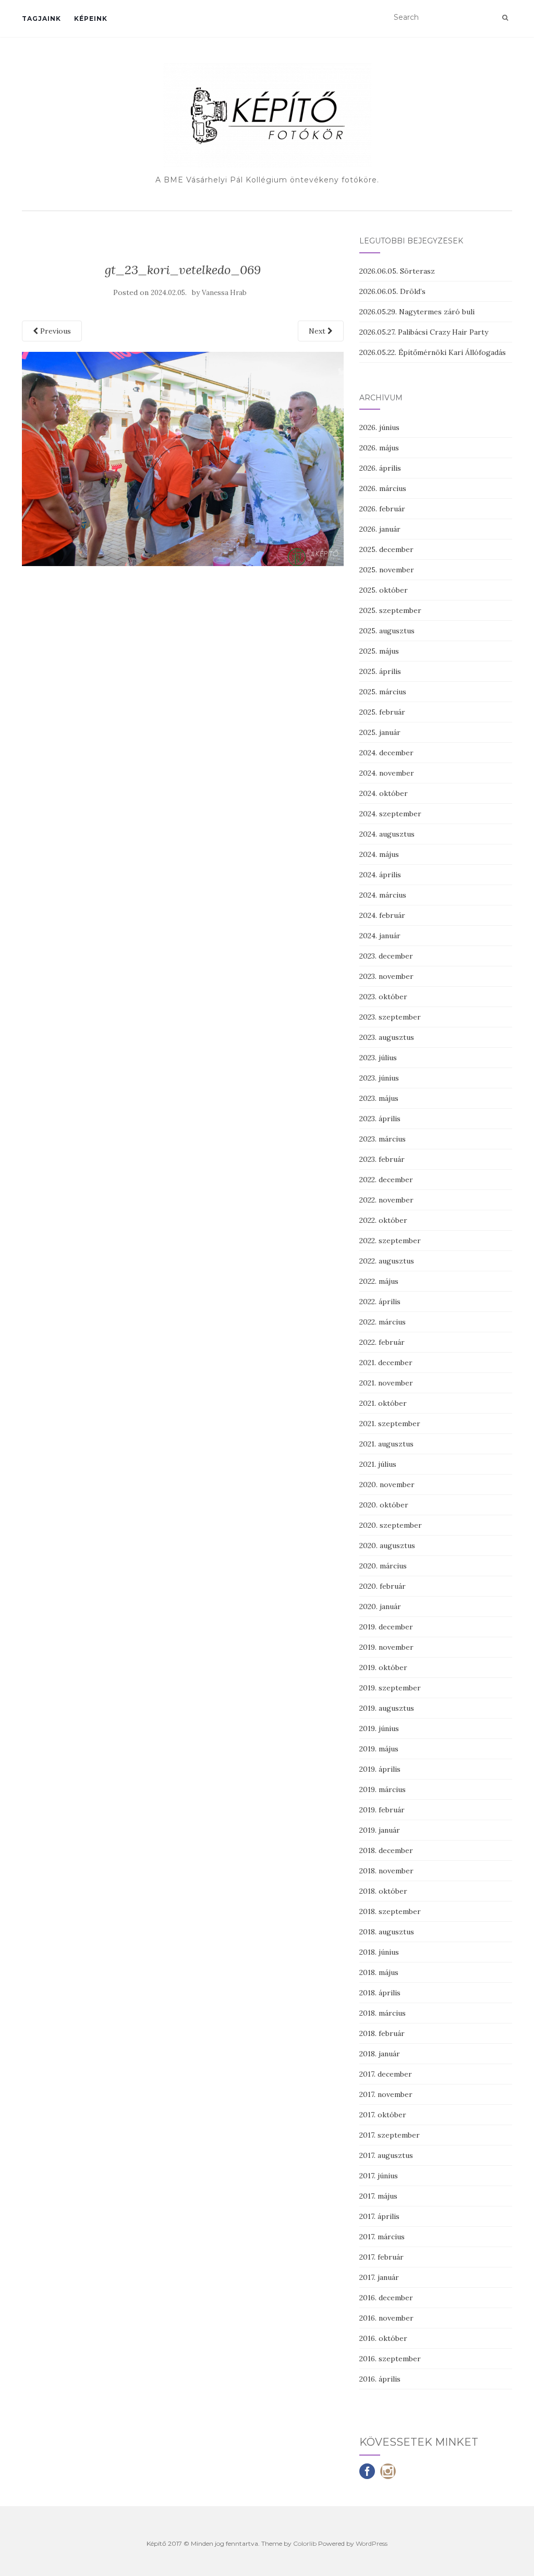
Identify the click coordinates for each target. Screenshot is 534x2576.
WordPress (372, 2543)
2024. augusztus (387, 834)
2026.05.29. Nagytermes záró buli (417, 312)
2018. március (383, 2013)
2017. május (378, 2196)
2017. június (379, 2176)
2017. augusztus (386, 2155)
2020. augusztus (387, 1545)
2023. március (383, 1139)
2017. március (382, 2237)
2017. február (381, 2257)
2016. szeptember (390, 2359)
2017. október (383, 2115)
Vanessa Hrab (224, 293)
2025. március (383, 692)
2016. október (383, 2338)
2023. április (380, 1119)
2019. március (383, 1789)
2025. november (387, 570)
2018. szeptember (390, 1911)
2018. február (382, 2033)
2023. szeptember (390, 1017)
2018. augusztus (387, 1932)
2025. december (386, 549)
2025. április (380, 671)
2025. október (384, 590)
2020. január (380, 1606)
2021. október (383, 1403)
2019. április (380, 1769)
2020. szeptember (391, 1525)
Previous (54, 331)
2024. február (382, 915)
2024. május (379, 854)
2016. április (380, 2379)
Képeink (91, 19)
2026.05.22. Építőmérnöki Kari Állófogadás (433, 352)
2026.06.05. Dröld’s (392, 291)
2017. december (386, 2074)
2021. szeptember (390, 1424)
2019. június (379, 1728)
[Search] (505, 18)
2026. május (379, 448)
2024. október (384, 793)
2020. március (383, 1566)
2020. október (384, 1505)
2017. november (386, 2094)
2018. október (383, 1891)
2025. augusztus (387, 631)
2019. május (379, 1749)
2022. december (386, 1180)
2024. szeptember (390, 814)
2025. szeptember (390, 610)
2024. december (386, 753)
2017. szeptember (390, 2135)
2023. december (386, 956)
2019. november (386, 1647)
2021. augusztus (386, 1444)
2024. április (380, 875)
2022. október (383, 1220)
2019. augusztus (387, 1708)
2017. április (379, 2216)
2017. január (379, 2277)
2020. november (387, 1485)
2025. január (380, 732)
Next (318, 331)
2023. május (379, 1098)
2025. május (379, 651)
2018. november (386, 1871)
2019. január (380, 1830)
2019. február (382, 1810)
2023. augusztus (387, 1037)
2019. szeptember (390, 1688)
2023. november (386, 976)
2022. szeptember (390, 1241)
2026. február (382, 509)
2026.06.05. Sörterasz (397, 271)
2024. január (380, 936)
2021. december (386, 1363)
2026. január (380, 529)
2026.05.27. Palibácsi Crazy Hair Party (424, 332)
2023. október (383, 997)
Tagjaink (41, 19)
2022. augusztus (387, 1261)
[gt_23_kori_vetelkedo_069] (183, 458)
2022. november (386, 1200)
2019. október (383, 1667)
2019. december (386, 1627)
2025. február (382, 712)
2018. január (380, 2054)
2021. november (386, 1383)
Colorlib (305, 2543)
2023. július (378, 1058)
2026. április (380, 468)
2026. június (379, 427)
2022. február (382, 1342)
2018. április (380, 1993)
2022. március (383, 1322)
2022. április (380, 1302)
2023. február (382, 1159)
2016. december (386, 2298)
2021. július (378, 1464)
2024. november (387, 773)
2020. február (383, 1586)
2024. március (383, 895)
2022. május (379, 1281)
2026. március (383, 488)
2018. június (379, 1952)
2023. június (379, 1078)
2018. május (379, 1972)
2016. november (386, 2318)
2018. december (386, 1850)
